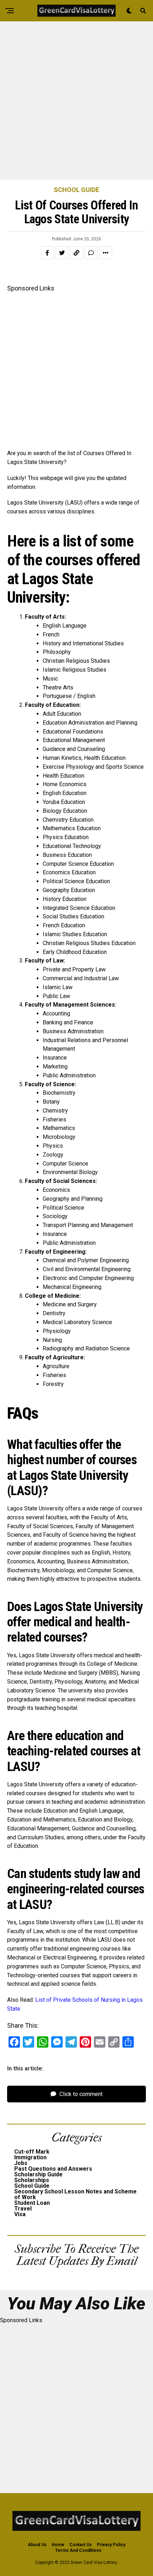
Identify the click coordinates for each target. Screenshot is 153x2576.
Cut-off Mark (32, 2152)
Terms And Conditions (78, 2550)
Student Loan (32, 2203)
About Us (37, 2545)
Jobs (21, 2163)
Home (58, 2545)
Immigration (30, 2157)
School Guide (32, 2186)
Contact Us (81, 2545)
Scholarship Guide (38, 2174)
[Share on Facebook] (47, 253)
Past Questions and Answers (53, 2169)
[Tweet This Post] (62, 253)
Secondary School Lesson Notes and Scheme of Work (75, 2194)
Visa (20, 2214)
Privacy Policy (111, 2545)
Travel (23, 2209)
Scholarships (32, 2180)
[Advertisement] (76, 101)
